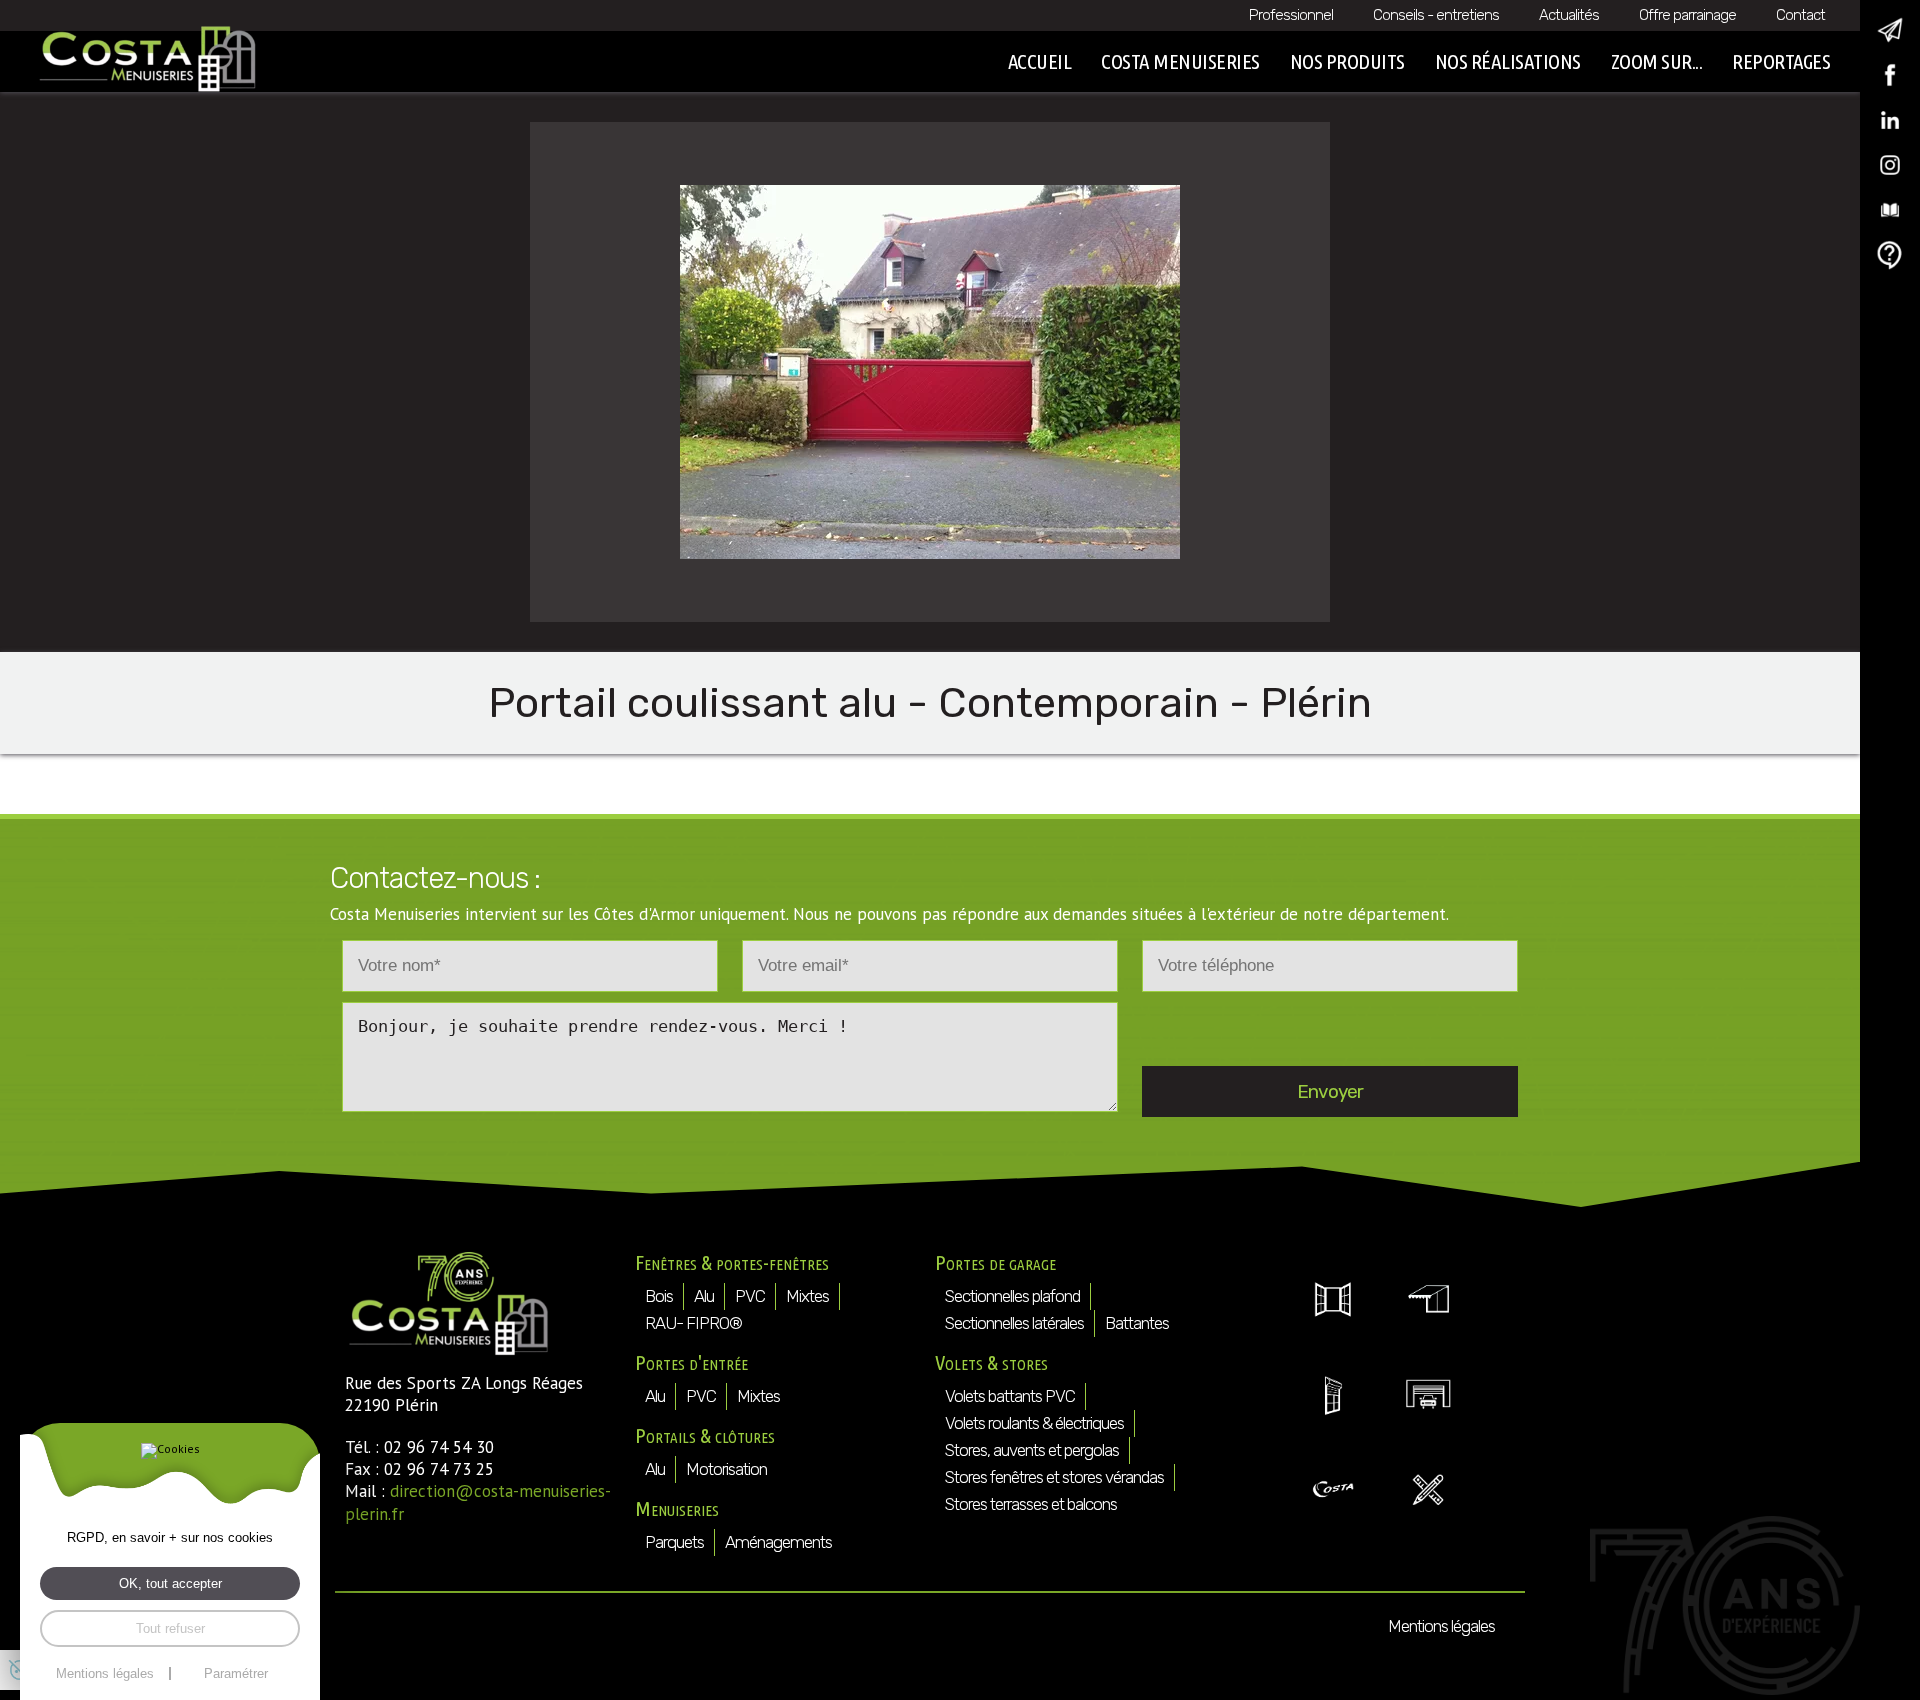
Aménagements (778, 1542)
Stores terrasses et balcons (1031, 1504)
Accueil (1040, 61)
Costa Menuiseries (1180, 61)
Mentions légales (1441, 1626)
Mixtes (807, 1296)
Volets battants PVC (1010, 1396)
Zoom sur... (1657, 61)
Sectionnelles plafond (1012, 1296)
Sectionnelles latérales (1014, 1323)
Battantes (1137, 1323)
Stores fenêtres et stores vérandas (1054, 1477)
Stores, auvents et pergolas (1032, 1450)
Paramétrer (236, 1673)
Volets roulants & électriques (1034, 1423)
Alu (704, 1296)
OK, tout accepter (170, 1583)
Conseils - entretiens (1436, 15)
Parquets (674, 1542)
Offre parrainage (1687, 15)
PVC (750, 1296)
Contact (1800, 15)
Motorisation (726, 1469)
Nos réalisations (1508, 61)
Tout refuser (170, 1628)
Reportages (1781, 61)
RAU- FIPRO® (693, 1323)
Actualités (1569, 15)
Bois (659, 1296)
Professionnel (1291, 15)
